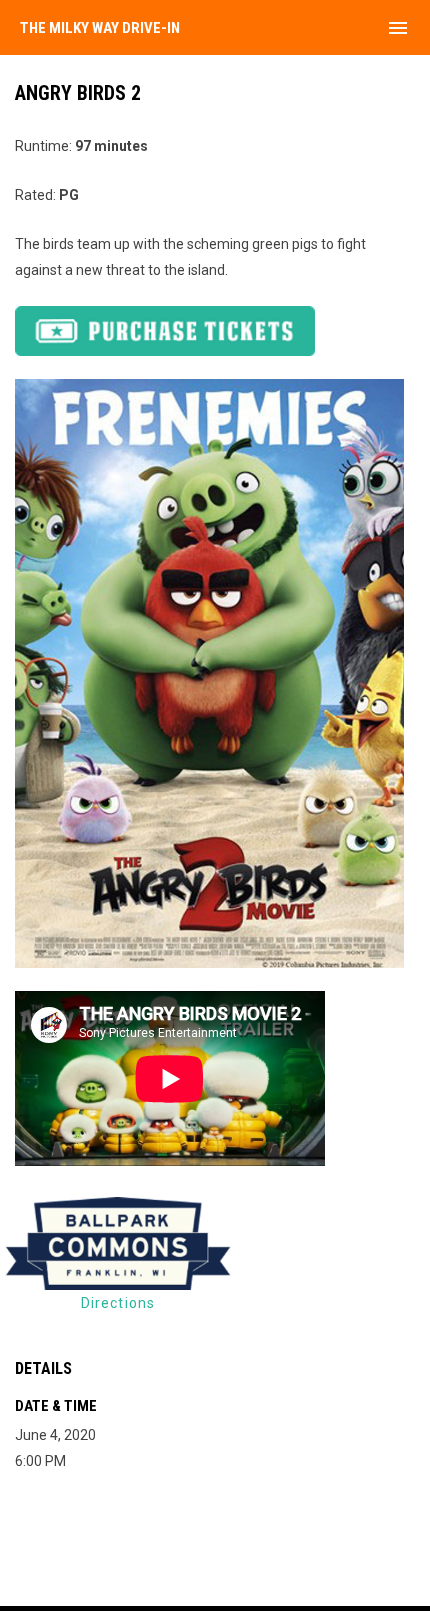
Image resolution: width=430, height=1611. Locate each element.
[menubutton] (398, 28)
